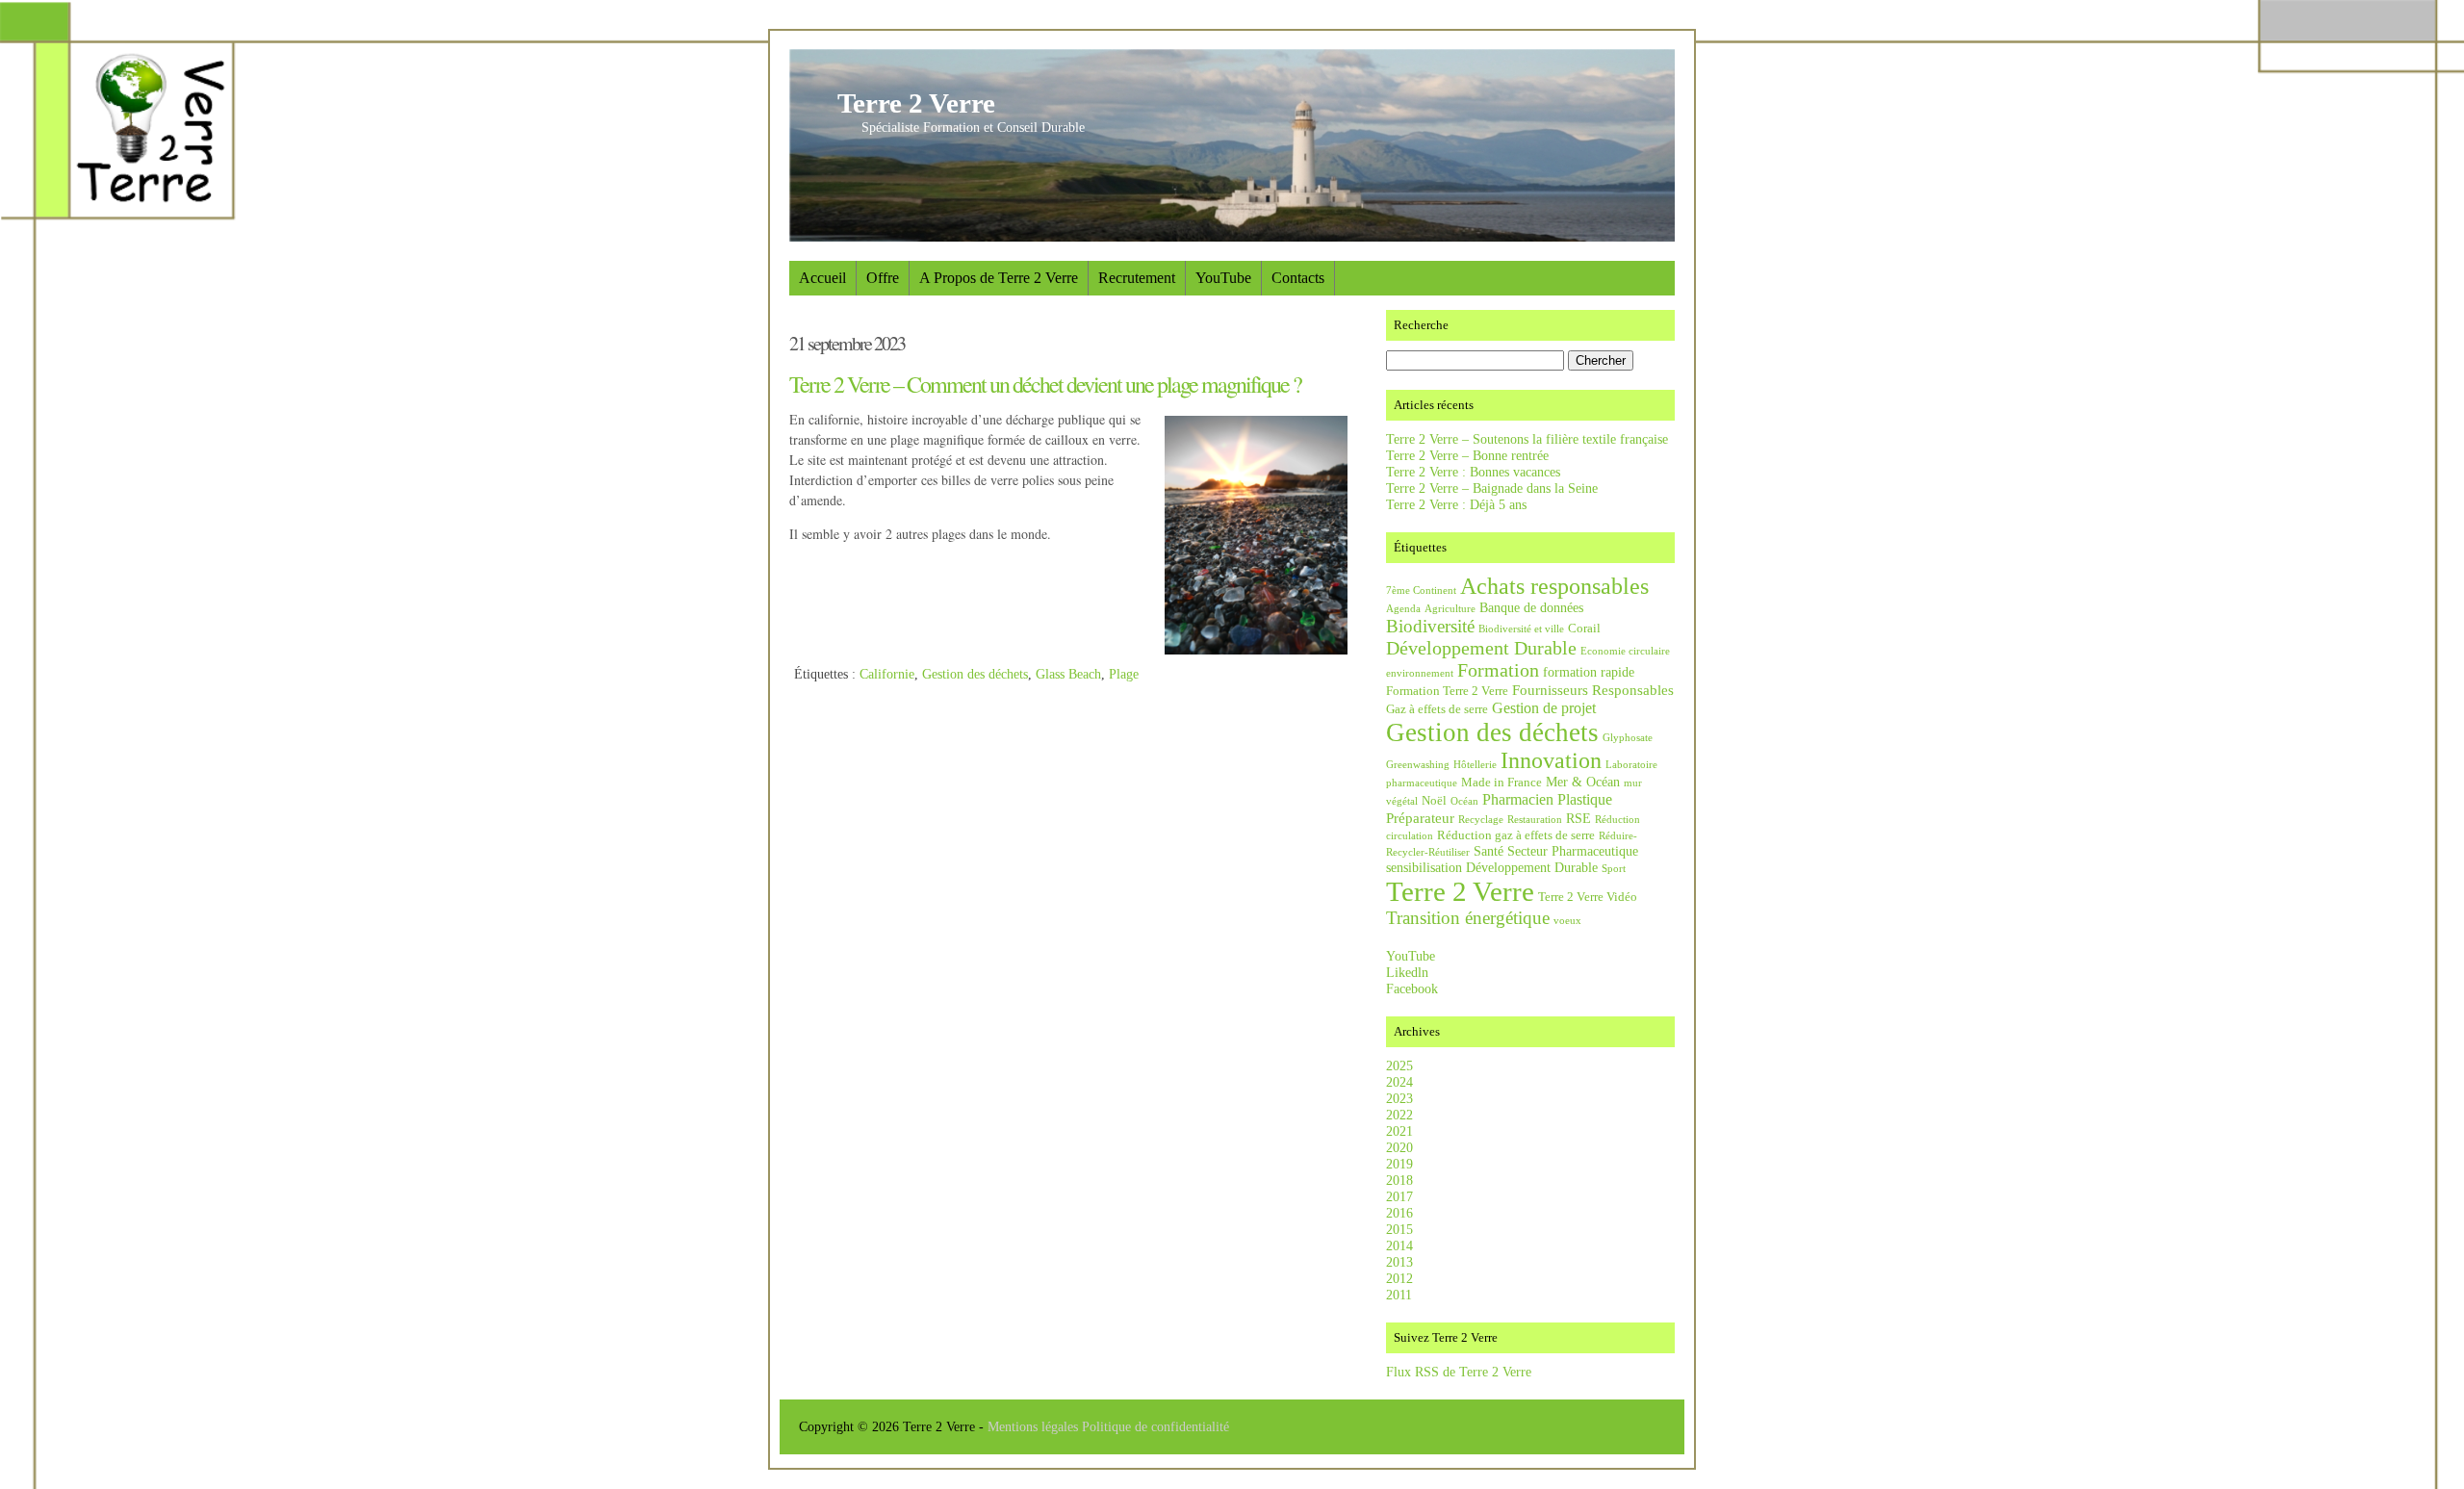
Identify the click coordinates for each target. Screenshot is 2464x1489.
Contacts (1298, 278)
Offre (883, 278)
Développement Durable (1481, 648)
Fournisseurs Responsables (1593, 690)
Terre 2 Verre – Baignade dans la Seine (1492, 488)
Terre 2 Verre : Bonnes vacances (1473, 472)
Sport (1614, 869)
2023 (1399, 1098)
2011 (1399, 1295)
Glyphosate (1628, 738)
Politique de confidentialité (1155, 1426)
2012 (1399, 1278)
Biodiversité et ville (1521, 629)
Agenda (1403, 609)
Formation (1498, 670)
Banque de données (1531, 607)
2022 (1399, 1115)
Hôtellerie (1475, 765)
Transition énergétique (1468, 918)
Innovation (1551, 760)
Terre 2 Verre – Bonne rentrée (1467, 455)
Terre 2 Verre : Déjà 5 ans (1456, 504)
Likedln (1407, 972)
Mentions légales (1035, 1426)
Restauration (1535, 820)
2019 (1399, 1164)
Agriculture (1450, 609)
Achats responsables (1554, 586)
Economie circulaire (1625, 651)
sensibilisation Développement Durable (1492, 867)
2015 (1399, 1229)
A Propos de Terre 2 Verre (999, 278)
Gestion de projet (1544, 708)
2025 (1399, 1065)
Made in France (1501, 783)
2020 (1399, 1147)
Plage (1124, 674)
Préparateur (1420, 818)
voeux (1567, 921)
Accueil (822, 278)
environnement (1420, 673)
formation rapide (1589, 672)
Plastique (1585, 799)
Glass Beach (1068, 674)
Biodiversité (1430, 626)
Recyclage (1481, 820)
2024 (1399, 1082)
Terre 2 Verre (916, 103)
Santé (1489, 851)
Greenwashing (1418, 765)
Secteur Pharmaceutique (1573, 851)
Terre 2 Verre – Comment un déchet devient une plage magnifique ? (1045, 384)
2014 (1399, 1245)
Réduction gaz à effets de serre (1516, 835)
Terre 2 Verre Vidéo (1588, 897)
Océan (1464, 801)
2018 (1399, 1180)
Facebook (1412, 988)
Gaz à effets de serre (1437, 709)
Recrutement (1137, 278)
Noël (1434, 801)
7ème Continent (1421, 590)
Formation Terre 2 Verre (1447, 691)
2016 (1399, 1213)
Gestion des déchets (975, 674)
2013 (1399, 1262)
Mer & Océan (1583, 782)
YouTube (1223, 278)
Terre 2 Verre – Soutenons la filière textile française (1527, 439)
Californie (887, 674)
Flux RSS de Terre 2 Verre (1459, 1372)
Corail (1584, 629)
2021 (1399, 1131)
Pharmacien (1518, 799)
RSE (1578, 818)
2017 (1399, 1196)
